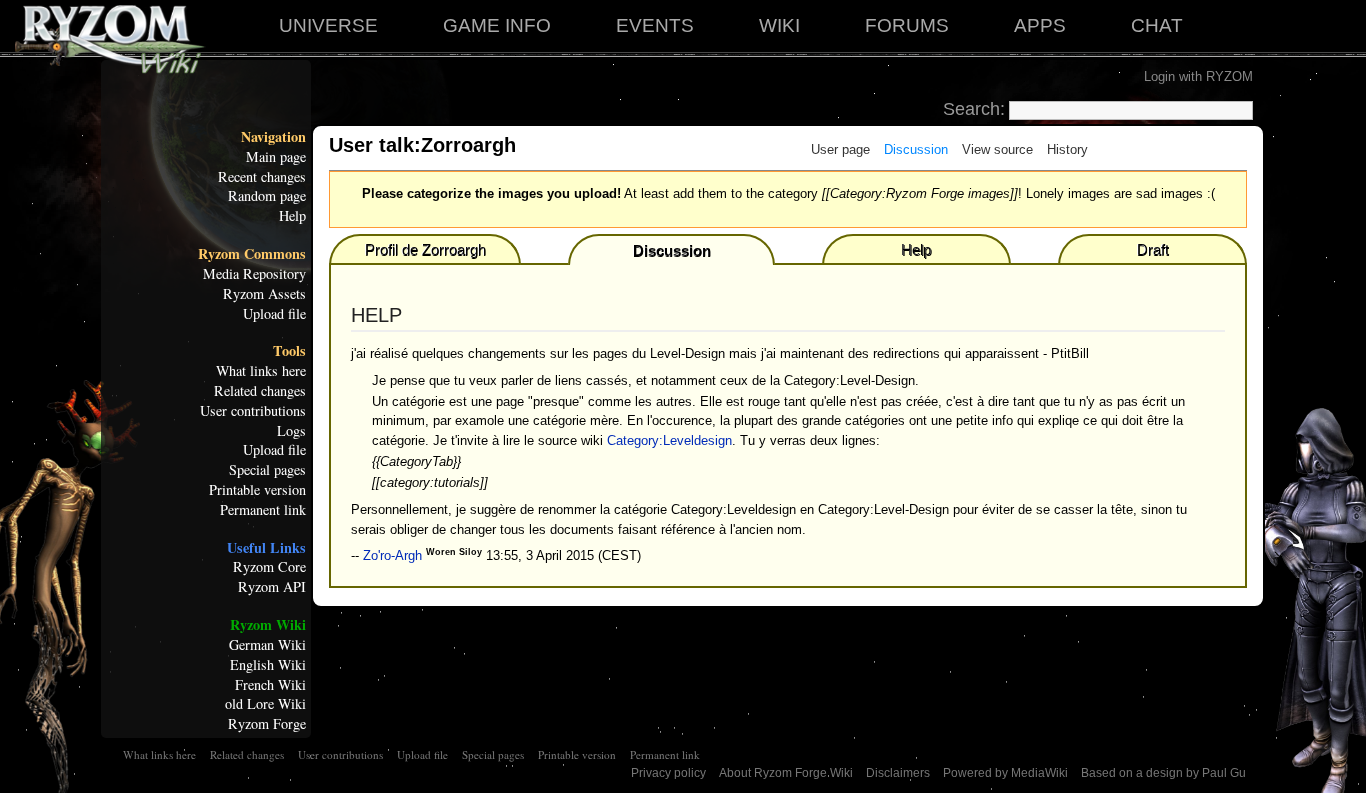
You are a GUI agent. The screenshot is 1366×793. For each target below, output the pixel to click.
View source (997, 149)
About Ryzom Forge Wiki (786, 773)
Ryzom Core (269, 567)
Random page (267, 196)
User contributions (253, 411)
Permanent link (263, 510)
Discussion (916, 149)
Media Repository (254, 274)
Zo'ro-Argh (392, 555)
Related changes (260, 391)
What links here (261, 371)
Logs (291, 431)
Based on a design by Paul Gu (1163, 773)
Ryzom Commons (252, 254)
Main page (276, 157)
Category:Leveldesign (669, 440)
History (1067, 149)
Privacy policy (668, 773)
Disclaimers (898, 773)
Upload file (274, 314)
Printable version (257, 490)
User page (840, 149)
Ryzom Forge (267, 724)
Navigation (273, 137)
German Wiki (267, 645)
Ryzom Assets (264, 294)
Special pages (267, 470)
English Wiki (268, 665)
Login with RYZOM (1198, 76)
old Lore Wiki (265, 704)
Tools (289, 351)
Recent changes (262, 177)
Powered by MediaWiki (1005, 773)
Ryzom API (272, 587)
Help (292, 216)
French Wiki (270, 685)
